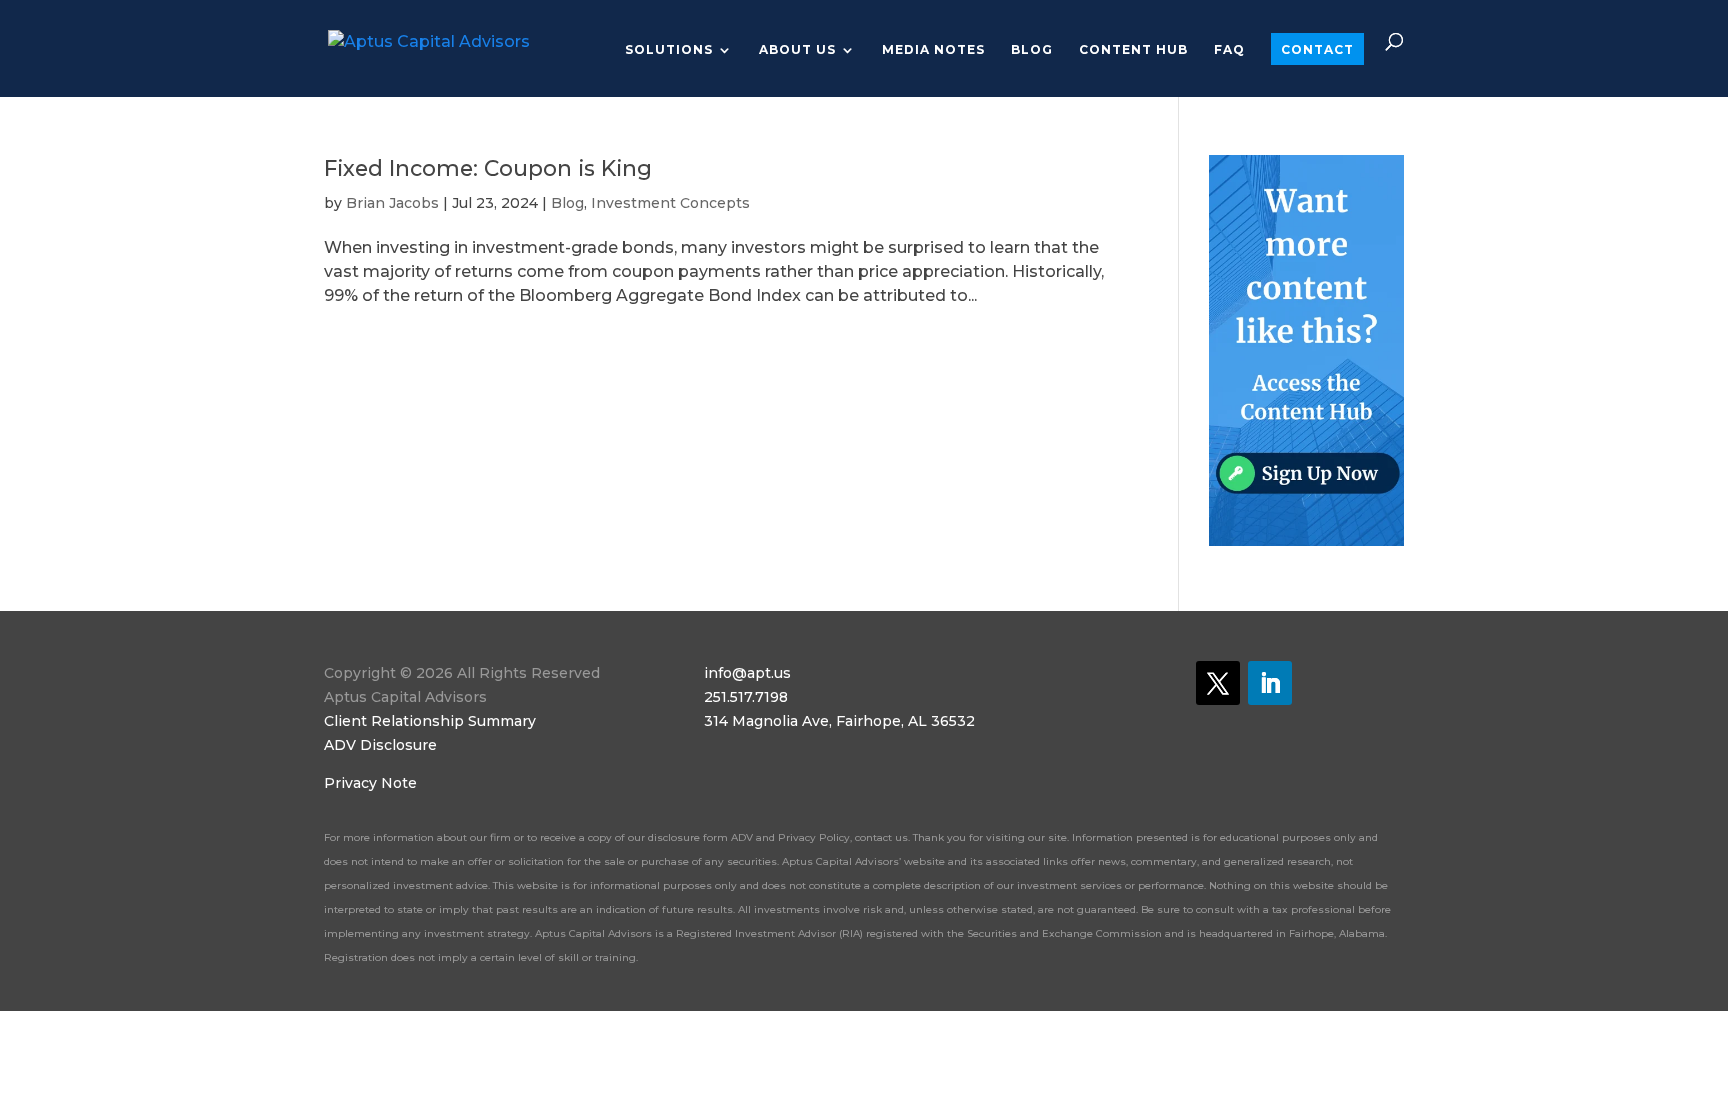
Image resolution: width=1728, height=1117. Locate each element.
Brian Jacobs (392, 203)
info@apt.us (747, 673)
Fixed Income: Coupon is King (488, 168)
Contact (1317, 49)
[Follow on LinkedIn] (1270, 683)
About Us (797, 50)
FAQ (1229, 50)
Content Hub (1133, 50)
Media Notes (933, 50)
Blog (1032, 50)
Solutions (669, 50)
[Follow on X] (1218, 683)
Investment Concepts (670, 203)
